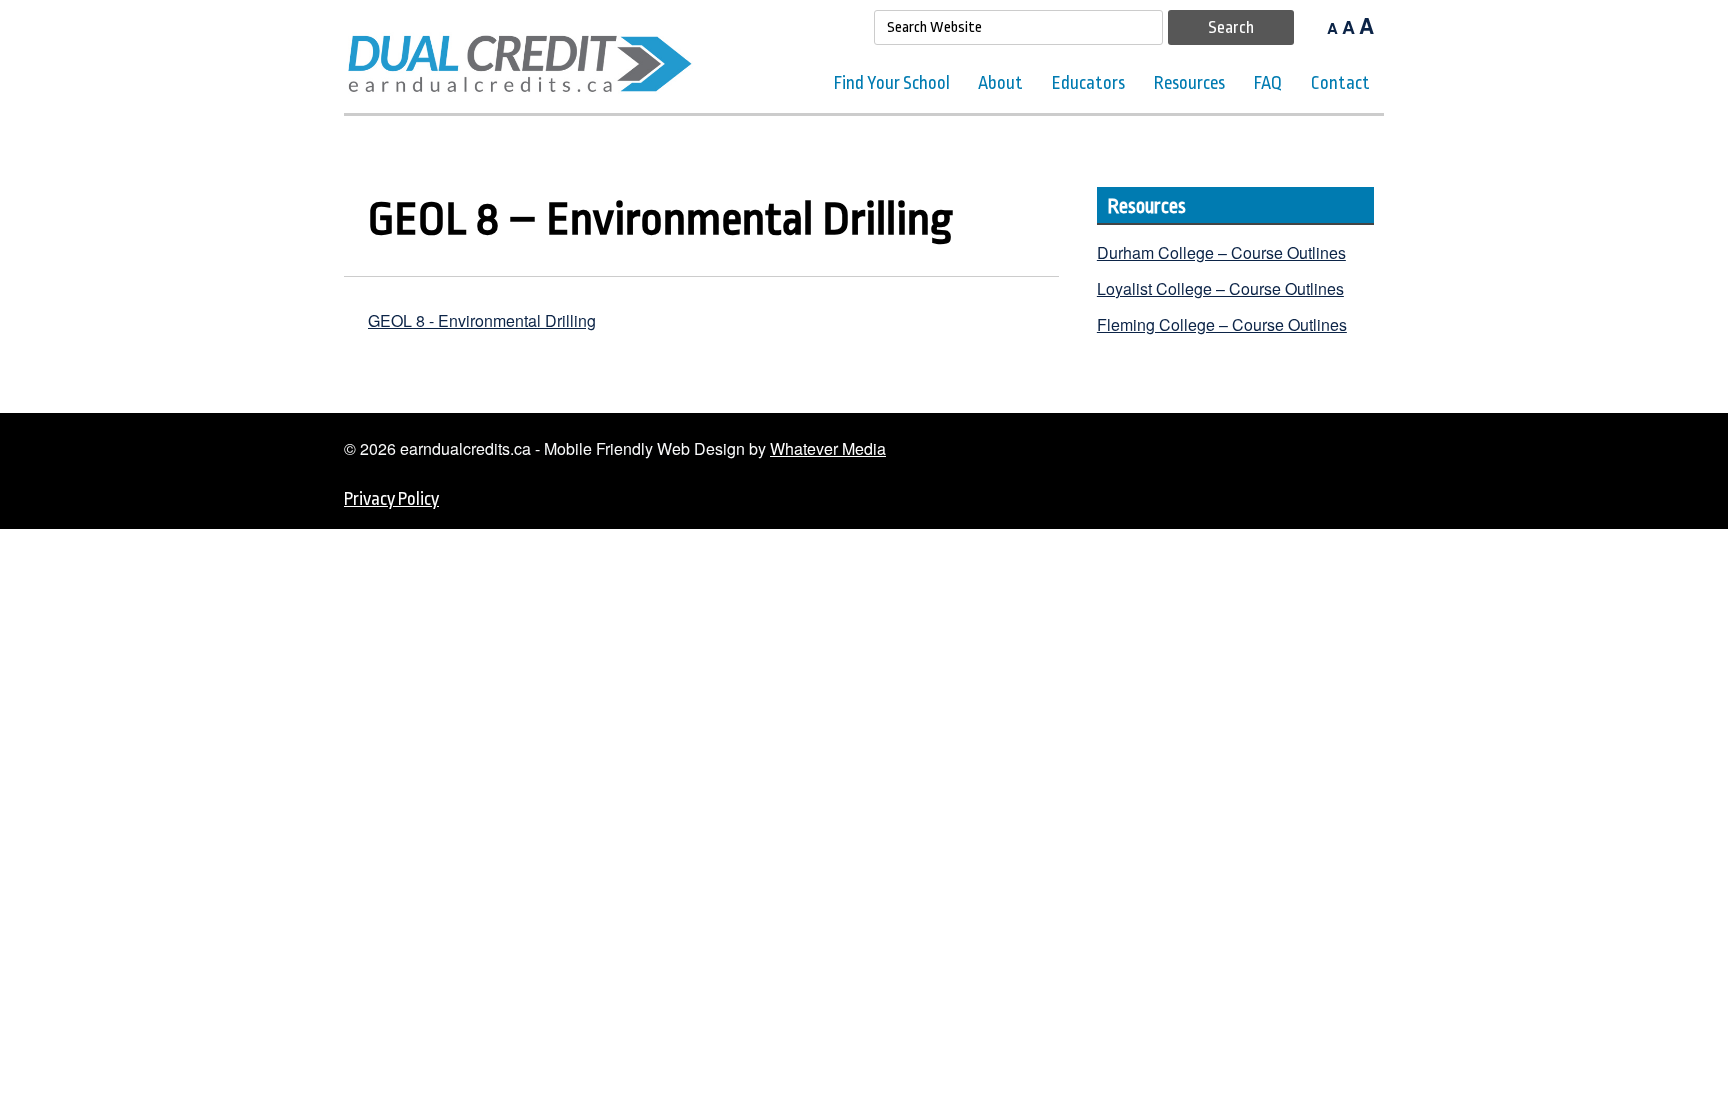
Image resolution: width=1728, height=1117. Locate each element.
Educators (1088, 83)
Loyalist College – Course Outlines (1220, 288)
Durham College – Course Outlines (1221, 252)
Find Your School (892, 83)
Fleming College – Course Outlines (1222, 324)
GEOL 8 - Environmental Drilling (482, 320)
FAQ (1268, 83)
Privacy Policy (391, 499)
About (1000, 83)
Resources (1189, 83)
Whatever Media (828, 448)
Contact (1340, 83)
